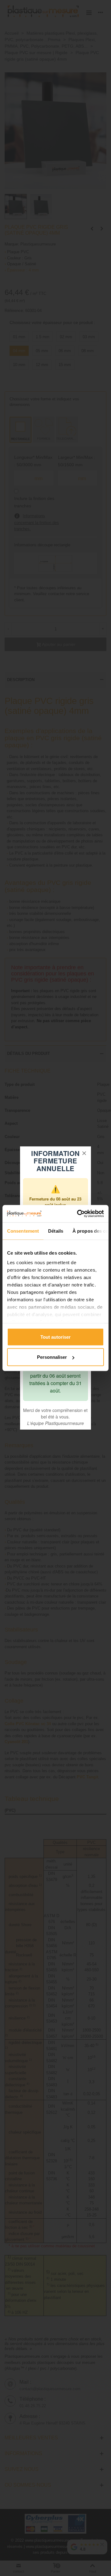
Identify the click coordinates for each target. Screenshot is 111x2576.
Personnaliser (52, 1357)
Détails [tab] (56, 1231)
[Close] (84, 1153)
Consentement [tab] (23, 1231)
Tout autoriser (55, 1337)
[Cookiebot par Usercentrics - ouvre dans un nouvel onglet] (78, 1214)
